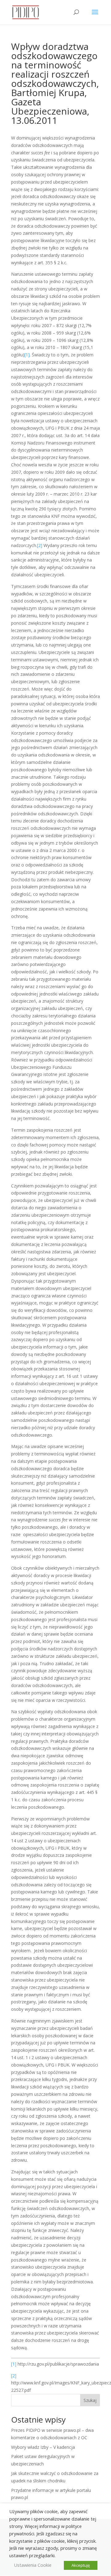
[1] (27, 355)
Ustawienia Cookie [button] (33, 2565)
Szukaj (90, 2400)
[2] (40, 545)
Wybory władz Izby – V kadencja (43, 2447)
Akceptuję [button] (81, 2565)
